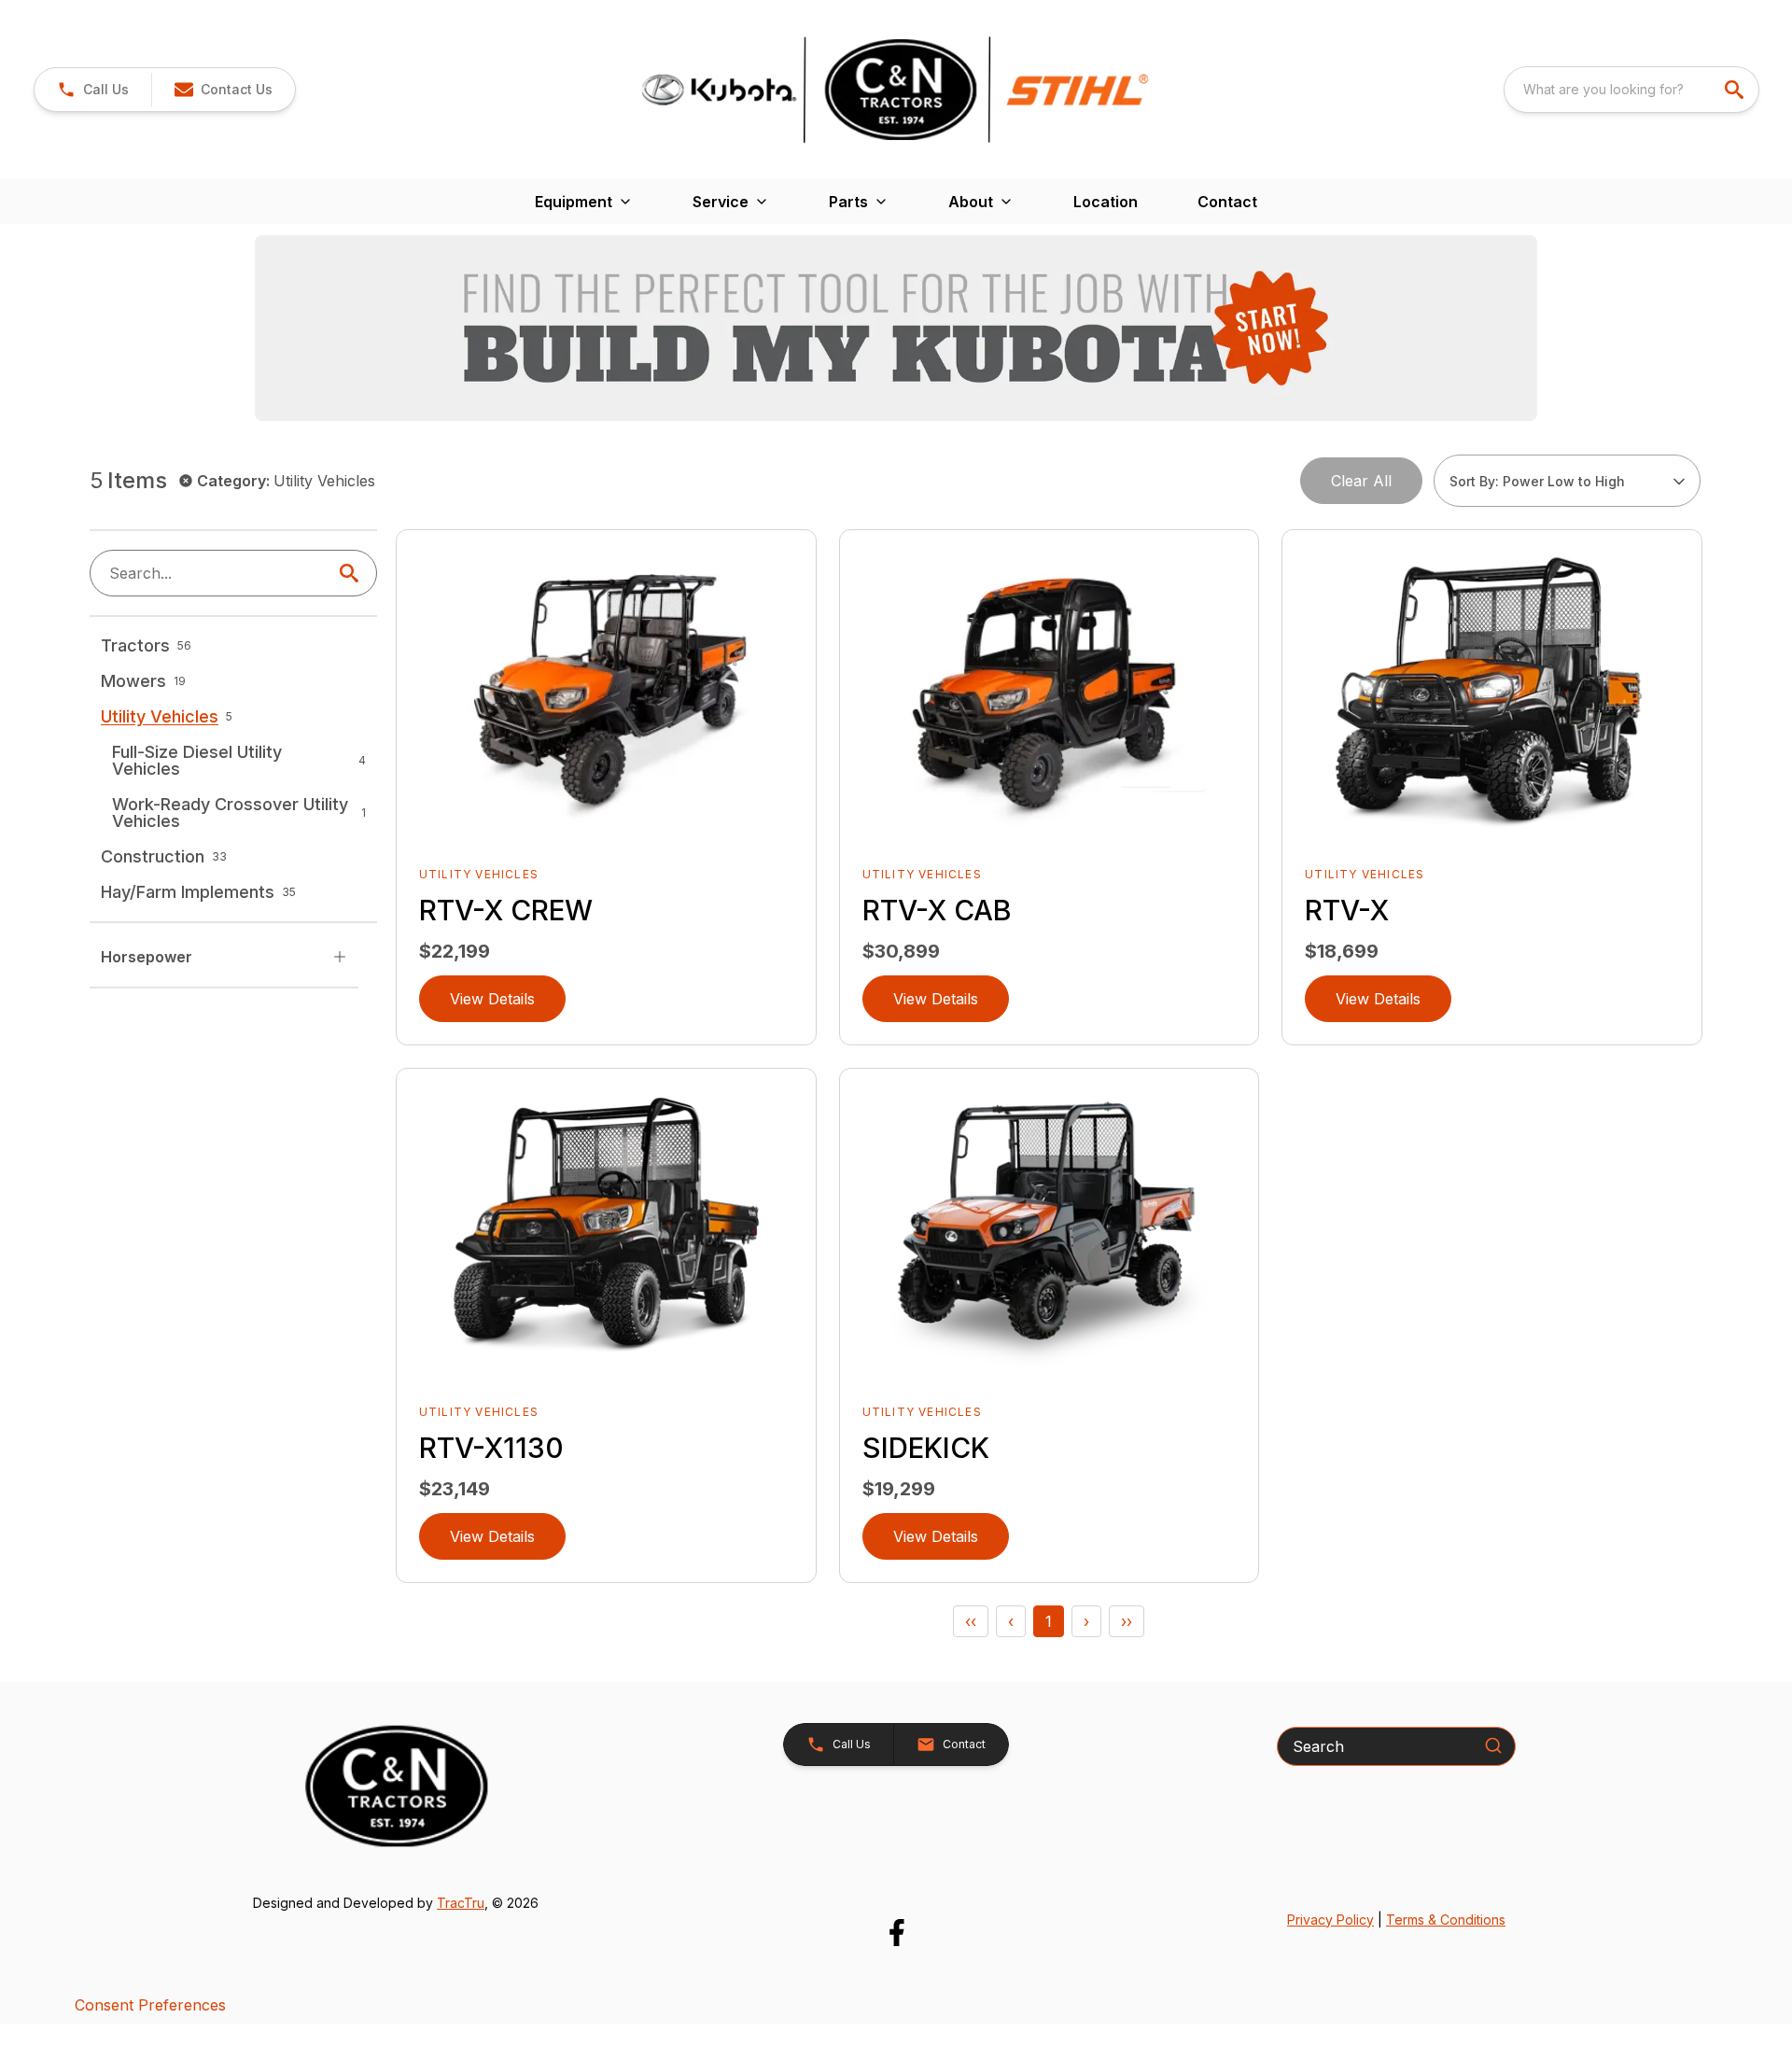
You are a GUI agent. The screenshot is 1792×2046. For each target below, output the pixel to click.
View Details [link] (492, 999)
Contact (1227, 202)
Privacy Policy (1330, 1920)
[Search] (1493, 1745)
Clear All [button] (1361, 481)
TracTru (461, 1903)
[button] (93, 90)
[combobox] (1631, 90)
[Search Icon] (353, 573)
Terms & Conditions (1446, 1920)
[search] (1736, 90)
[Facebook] (896, 1933)
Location (1106, 202)
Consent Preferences (150, 2005)
